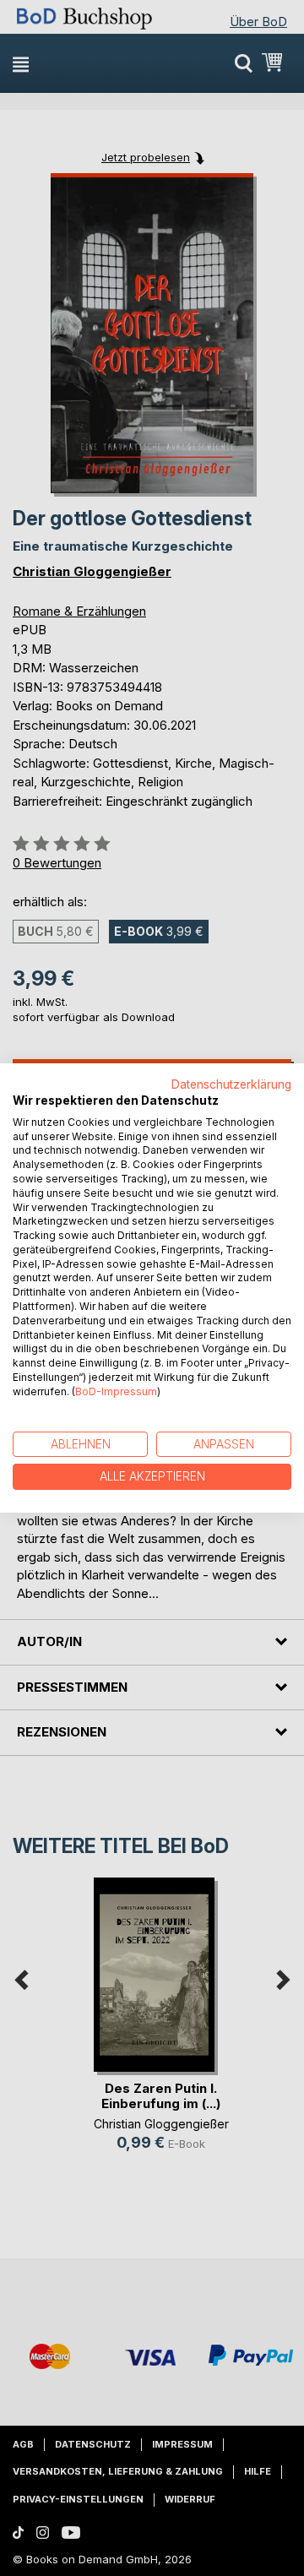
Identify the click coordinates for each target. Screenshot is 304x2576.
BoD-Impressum (116, 1391)
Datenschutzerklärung (231, 1084)
